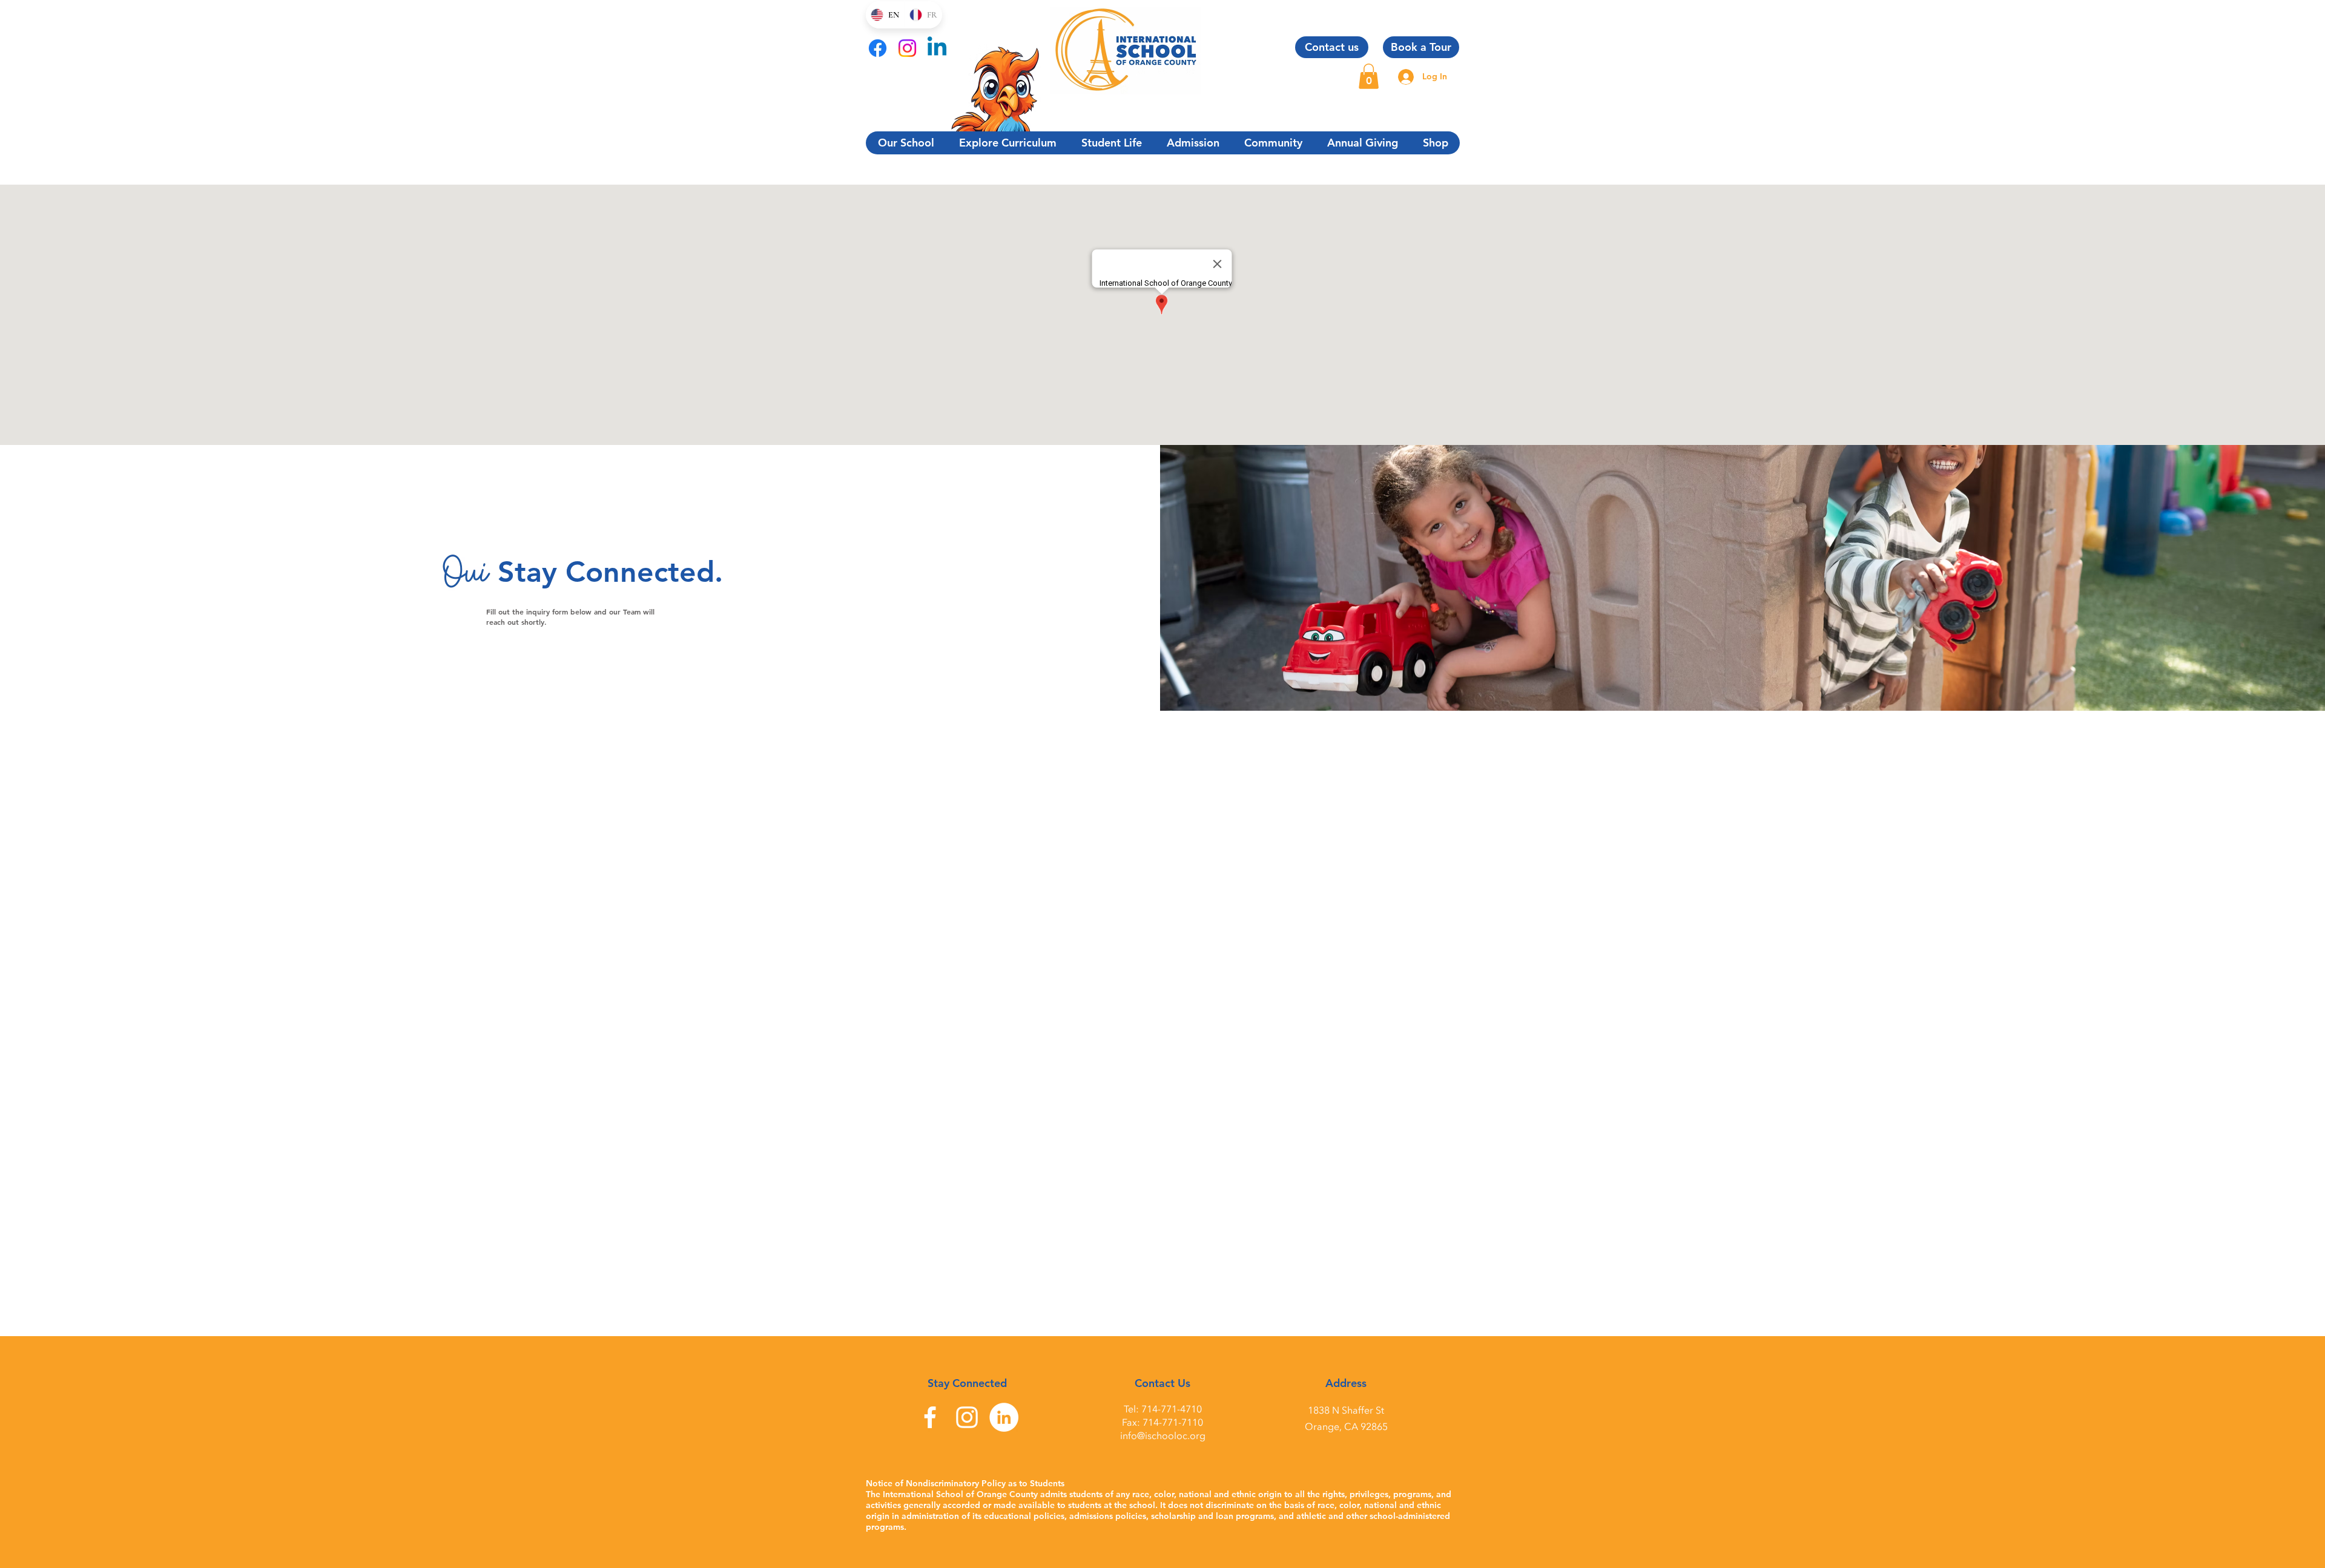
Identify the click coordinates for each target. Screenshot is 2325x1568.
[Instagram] (907, 48)
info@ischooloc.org (1163, 1436)
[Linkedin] (937, 48)
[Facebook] (878, 48)
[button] (1369, 76)
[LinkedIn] (1004, 1417)
